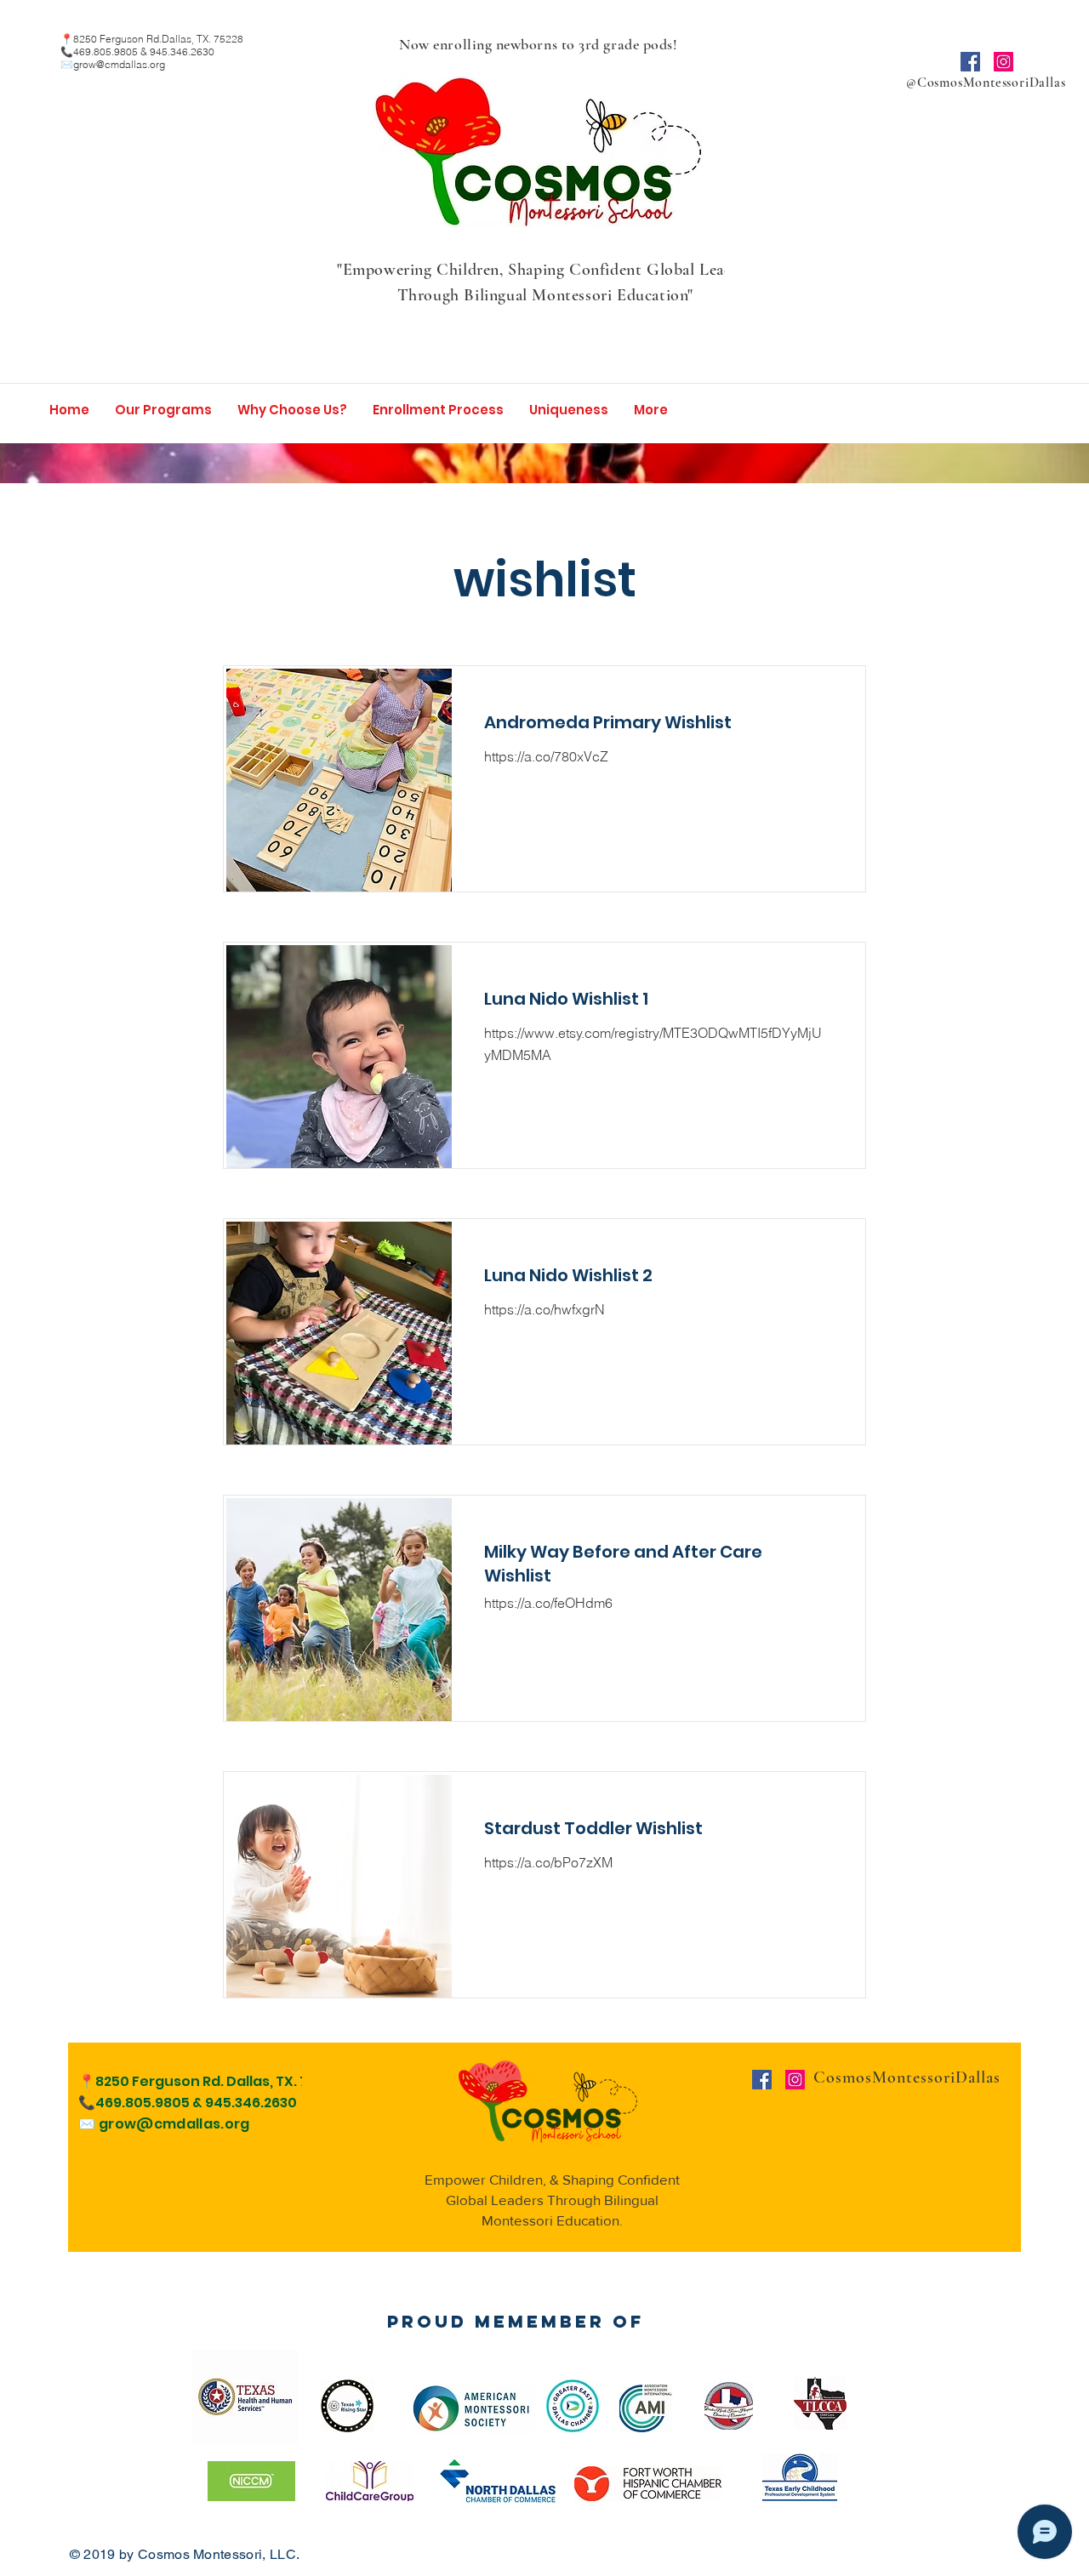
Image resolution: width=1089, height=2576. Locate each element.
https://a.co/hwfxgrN (544, 1309)
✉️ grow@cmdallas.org (164, 2124)
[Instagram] (1003, 62)
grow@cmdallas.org (119, 64)
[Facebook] (970, 62)
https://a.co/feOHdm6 (548, 1603)
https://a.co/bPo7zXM (548, 1862)
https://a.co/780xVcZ (546, 756)
